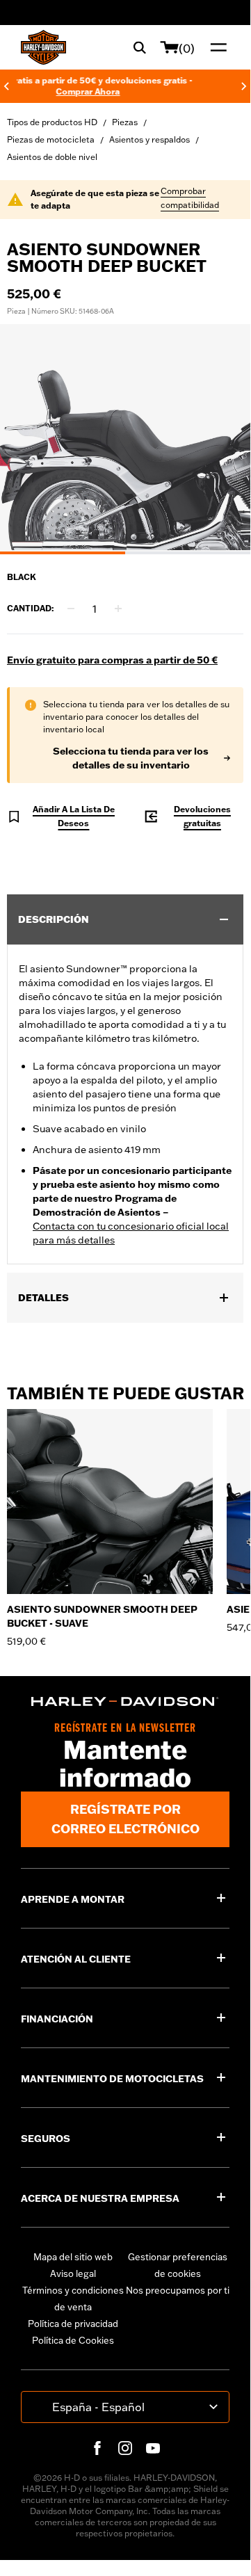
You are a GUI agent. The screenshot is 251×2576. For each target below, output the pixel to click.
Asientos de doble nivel (52, 157)
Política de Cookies (73, 2340)
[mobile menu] (216, 47)
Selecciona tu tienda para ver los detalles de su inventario (131, 758)
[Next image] (222, 440)
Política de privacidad (73, 2324)
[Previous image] (28, 440)
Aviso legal (73, 2273)
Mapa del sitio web (73, 2257)
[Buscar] (140, 47)
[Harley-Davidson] (125, 1701)
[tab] (63, 553)
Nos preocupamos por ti (178, 2290)
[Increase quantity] (118, 609)
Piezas (125, 122)
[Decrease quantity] (71, 609)
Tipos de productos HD (52, 122)
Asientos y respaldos (149, 139)
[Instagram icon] (125, 2448)
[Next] (244, 86)
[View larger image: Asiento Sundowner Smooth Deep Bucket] (125, 437)
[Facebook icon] (97, 2448)
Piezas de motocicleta (51, 139)
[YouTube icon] (153, 2448)
